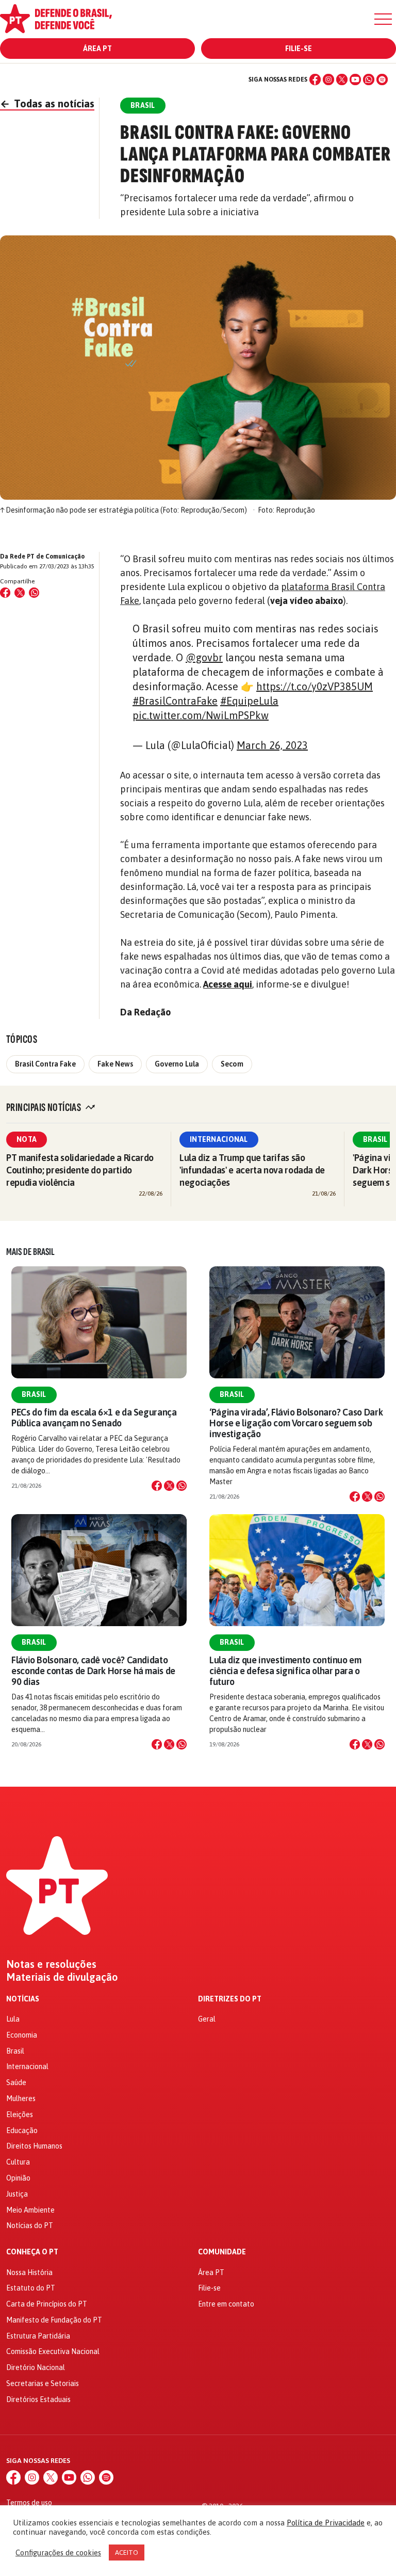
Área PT (97, 49)
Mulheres (21, 2098)
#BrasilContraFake (175, 701)
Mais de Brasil (30, 1252)
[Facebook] (315, 79)
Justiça (17, 2194)
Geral (207, 2019)
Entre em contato (226, 2304)
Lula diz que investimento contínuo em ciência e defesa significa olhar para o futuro (285, 1671)
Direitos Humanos (34, 2146)
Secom (232, 1064)
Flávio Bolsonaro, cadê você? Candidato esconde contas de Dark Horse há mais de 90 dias (93, 1671)
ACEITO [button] (127, 2553)
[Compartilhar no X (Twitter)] (20, 593)
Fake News (115, 1064)
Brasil (34, 1394)
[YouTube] (355, 79)
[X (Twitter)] (342, 79)
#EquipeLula (249, 701)
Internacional (219, 1139)
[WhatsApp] (369, 79)
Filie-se (299, 49)
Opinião (18, 2178)
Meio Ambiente (30, 2210)
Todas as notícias (47, 104)
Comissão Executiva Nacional (53, 2351)
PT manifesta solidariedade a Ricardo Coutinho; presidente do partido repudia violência (80, 1170)
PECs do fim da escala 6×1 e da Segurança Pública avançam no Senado (94, 1418)
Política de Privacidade (326, 2523)
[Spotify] (382, 79)
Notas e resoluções (51, 1964)
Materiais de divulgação (62, 1977)
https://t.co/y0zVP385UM (315, 686)
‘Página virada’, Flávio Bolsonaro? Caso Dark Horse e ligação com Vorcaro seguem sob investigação (296, 1423)
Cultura (18, 2162)
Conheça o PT (32, 2252)
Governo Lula (177, 1064)
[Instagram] (328, 79)
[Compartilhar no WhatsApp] (34, 593)
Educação (22, 2130)
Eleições (20, 2114)
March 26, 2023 (272, 745)
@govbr (204, 657)
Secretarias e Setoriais (43, 2383)
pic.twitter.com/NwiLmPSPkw (201, 715)
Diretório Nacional (36, 2367)
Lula (13, 2019)
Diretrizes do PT (230, 1999)
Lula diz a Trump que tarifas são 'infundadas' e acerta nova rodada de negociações (252, 1170)
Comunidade (222, 2252)
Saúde (16, 2082)
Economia (22, 2035)
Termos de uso (29, 2503)
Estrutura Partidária (38, 2336)
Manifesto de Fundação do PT (54, 2320)
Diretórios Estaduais (38, 2399)
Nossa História (29, 2272)
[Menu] (383, 19)
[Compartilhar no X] (169, 1486)
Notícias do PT (30, 2225)
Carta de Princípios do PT (47, 2304)
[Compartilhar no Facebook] (5, 593)
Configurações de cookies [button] (58, 2553)
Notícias (23, 1999)
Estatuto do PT (31, 2288)
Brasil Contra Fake (45, 1064)
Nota (27, 1139)
